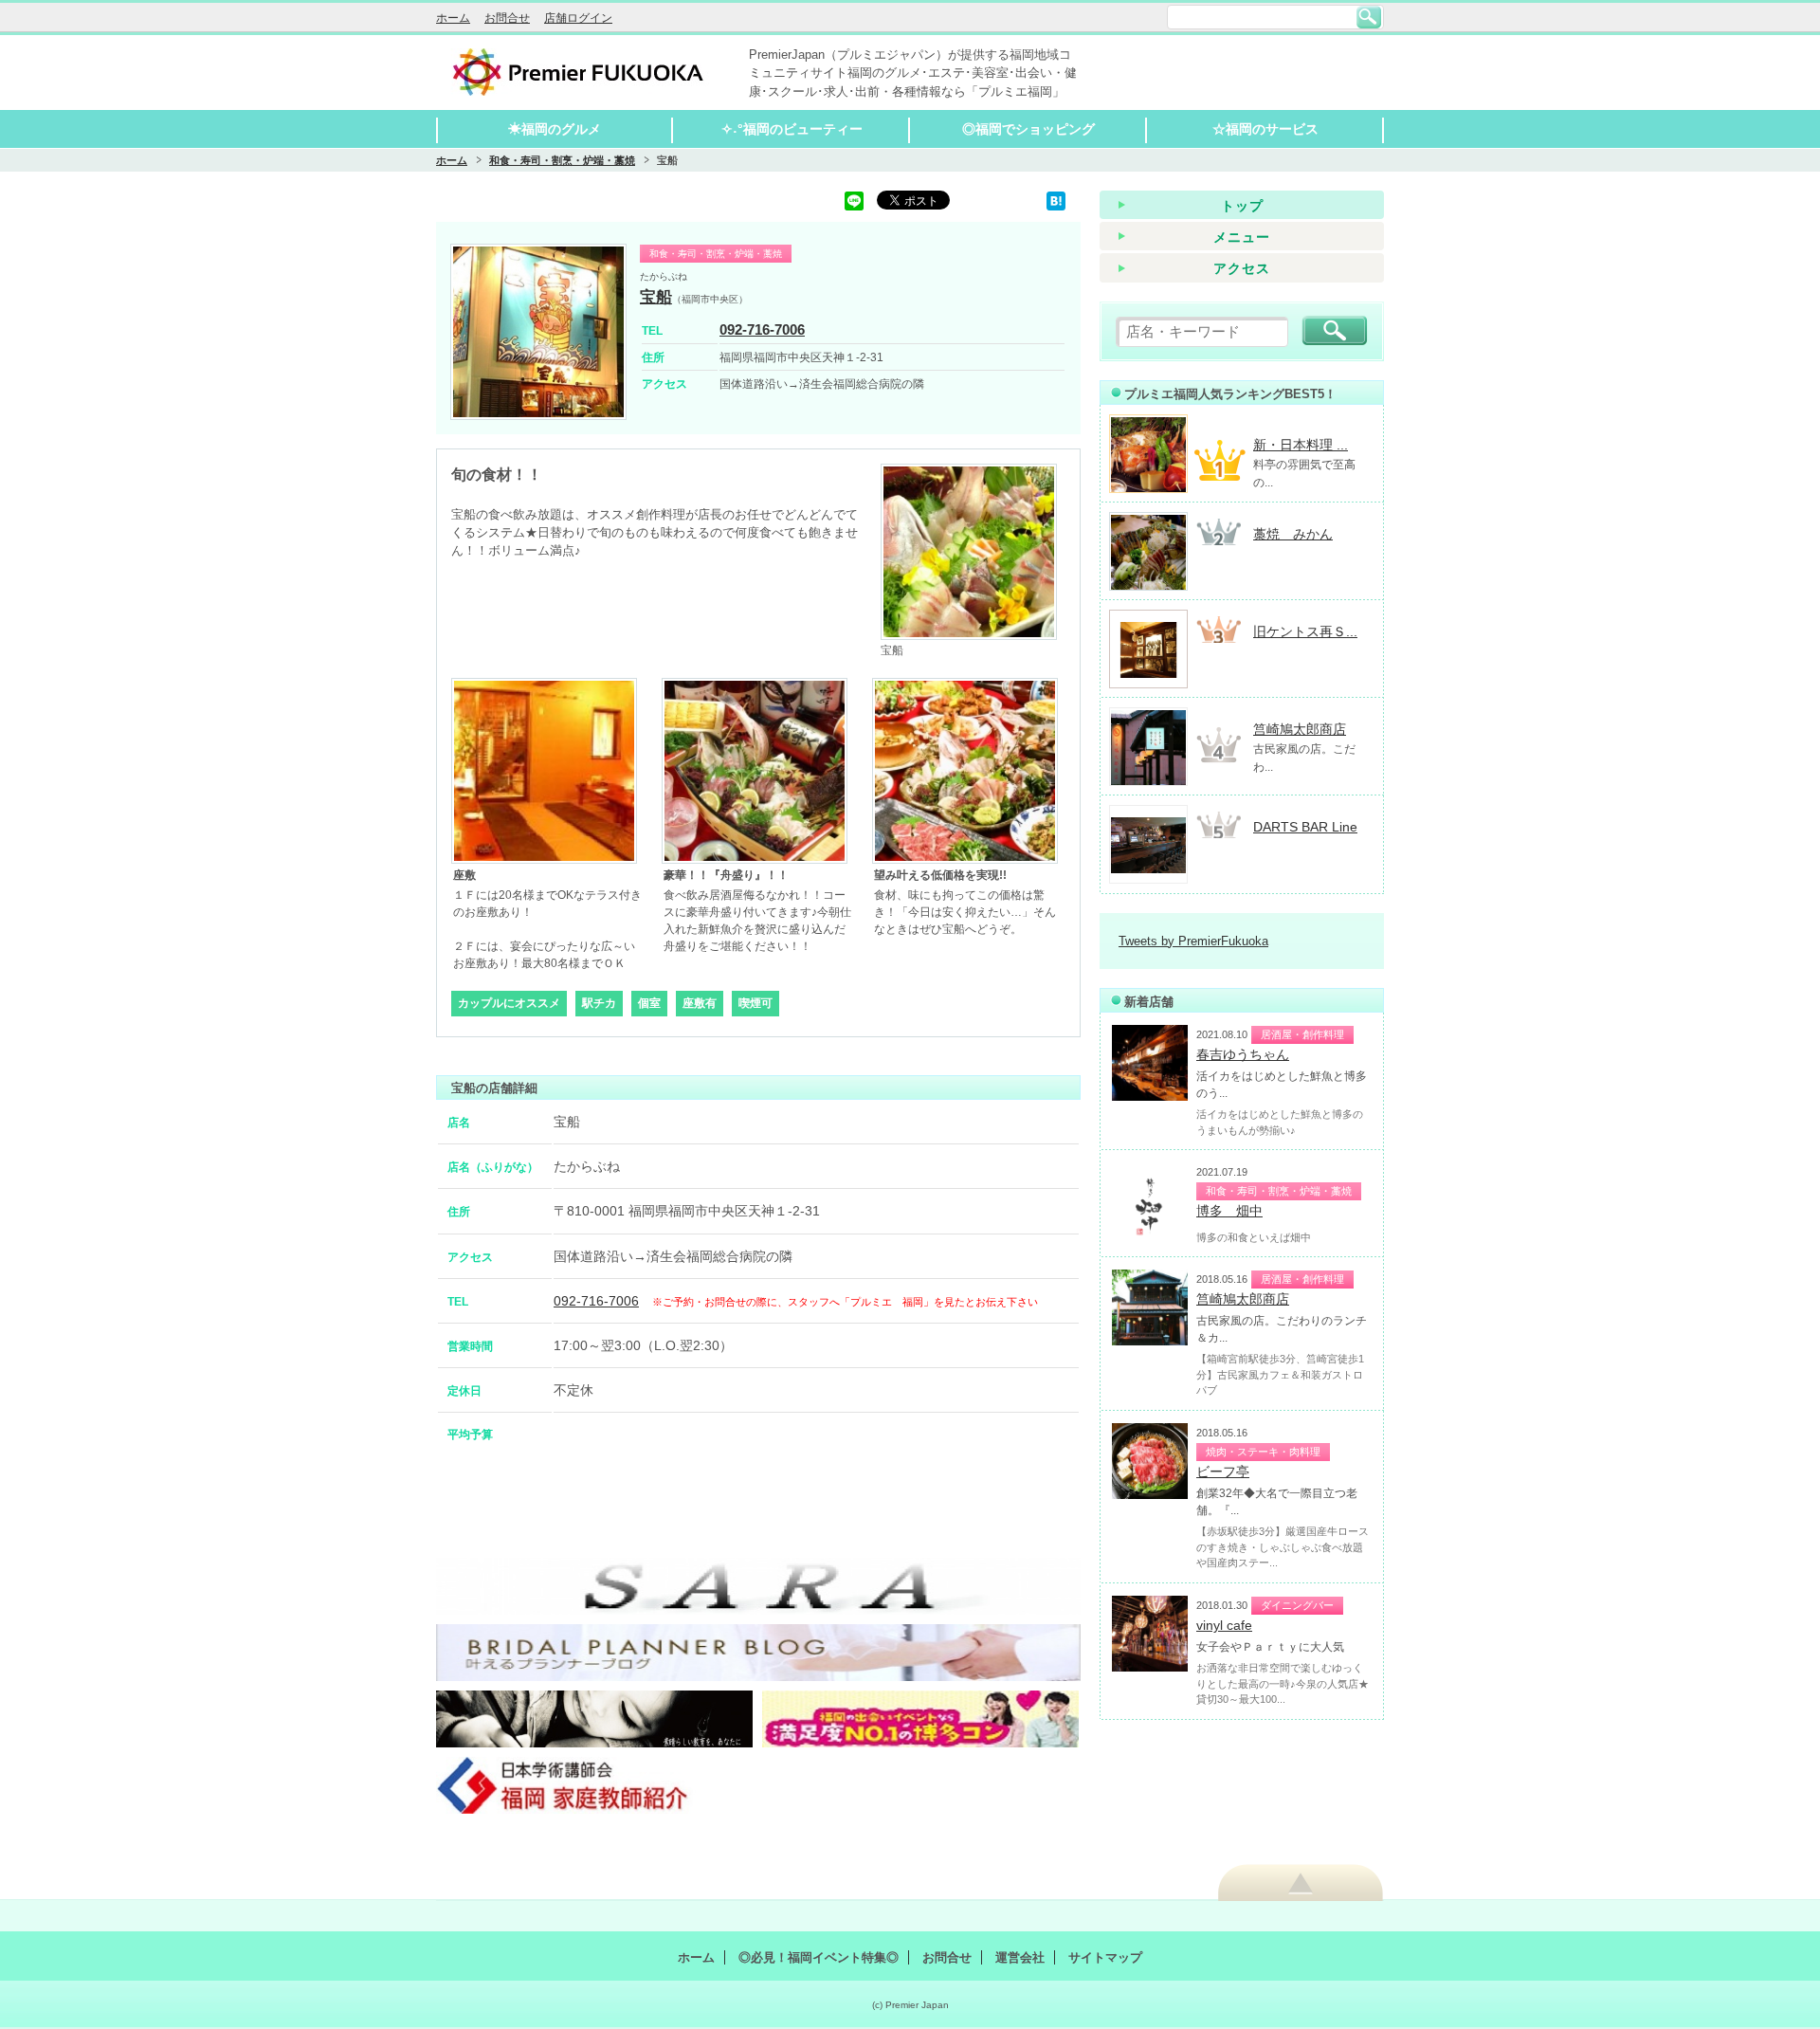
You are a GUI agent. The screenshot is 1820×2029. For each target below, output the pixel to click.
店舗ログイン (578, 18)
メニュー (1242, 237)
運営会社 (1020, 1957)
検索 (1369, 17)
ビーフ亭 (1223, 1471)
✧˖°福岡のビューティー (792, 129)
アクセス (1242, 268)
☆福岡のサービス (1265, 129)
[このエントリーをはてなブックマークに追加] (1056, 200)
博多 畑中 (1229, 1211)
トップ (1242, 206)
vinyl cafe (1224, 1625)
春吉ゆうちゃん (1243, 1054)
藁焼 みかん (1293, 534)
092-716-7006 (762, 329)
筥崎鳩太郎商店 (1300, 729)
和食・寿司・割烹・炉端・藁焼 (562, 160)
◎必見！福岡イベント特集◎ (819, 1957)
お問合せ (507, 18)
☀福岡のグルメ (555, 129)
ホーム (453, 18)
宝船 (656, 297)
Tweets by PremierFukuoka (1193, 941)
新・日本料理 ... (1301, 445)
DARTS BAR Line (1305, 827)
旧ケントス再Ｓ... (1305, 631)
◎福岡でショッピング (1028, 129)
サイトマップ (1105, 1957)
